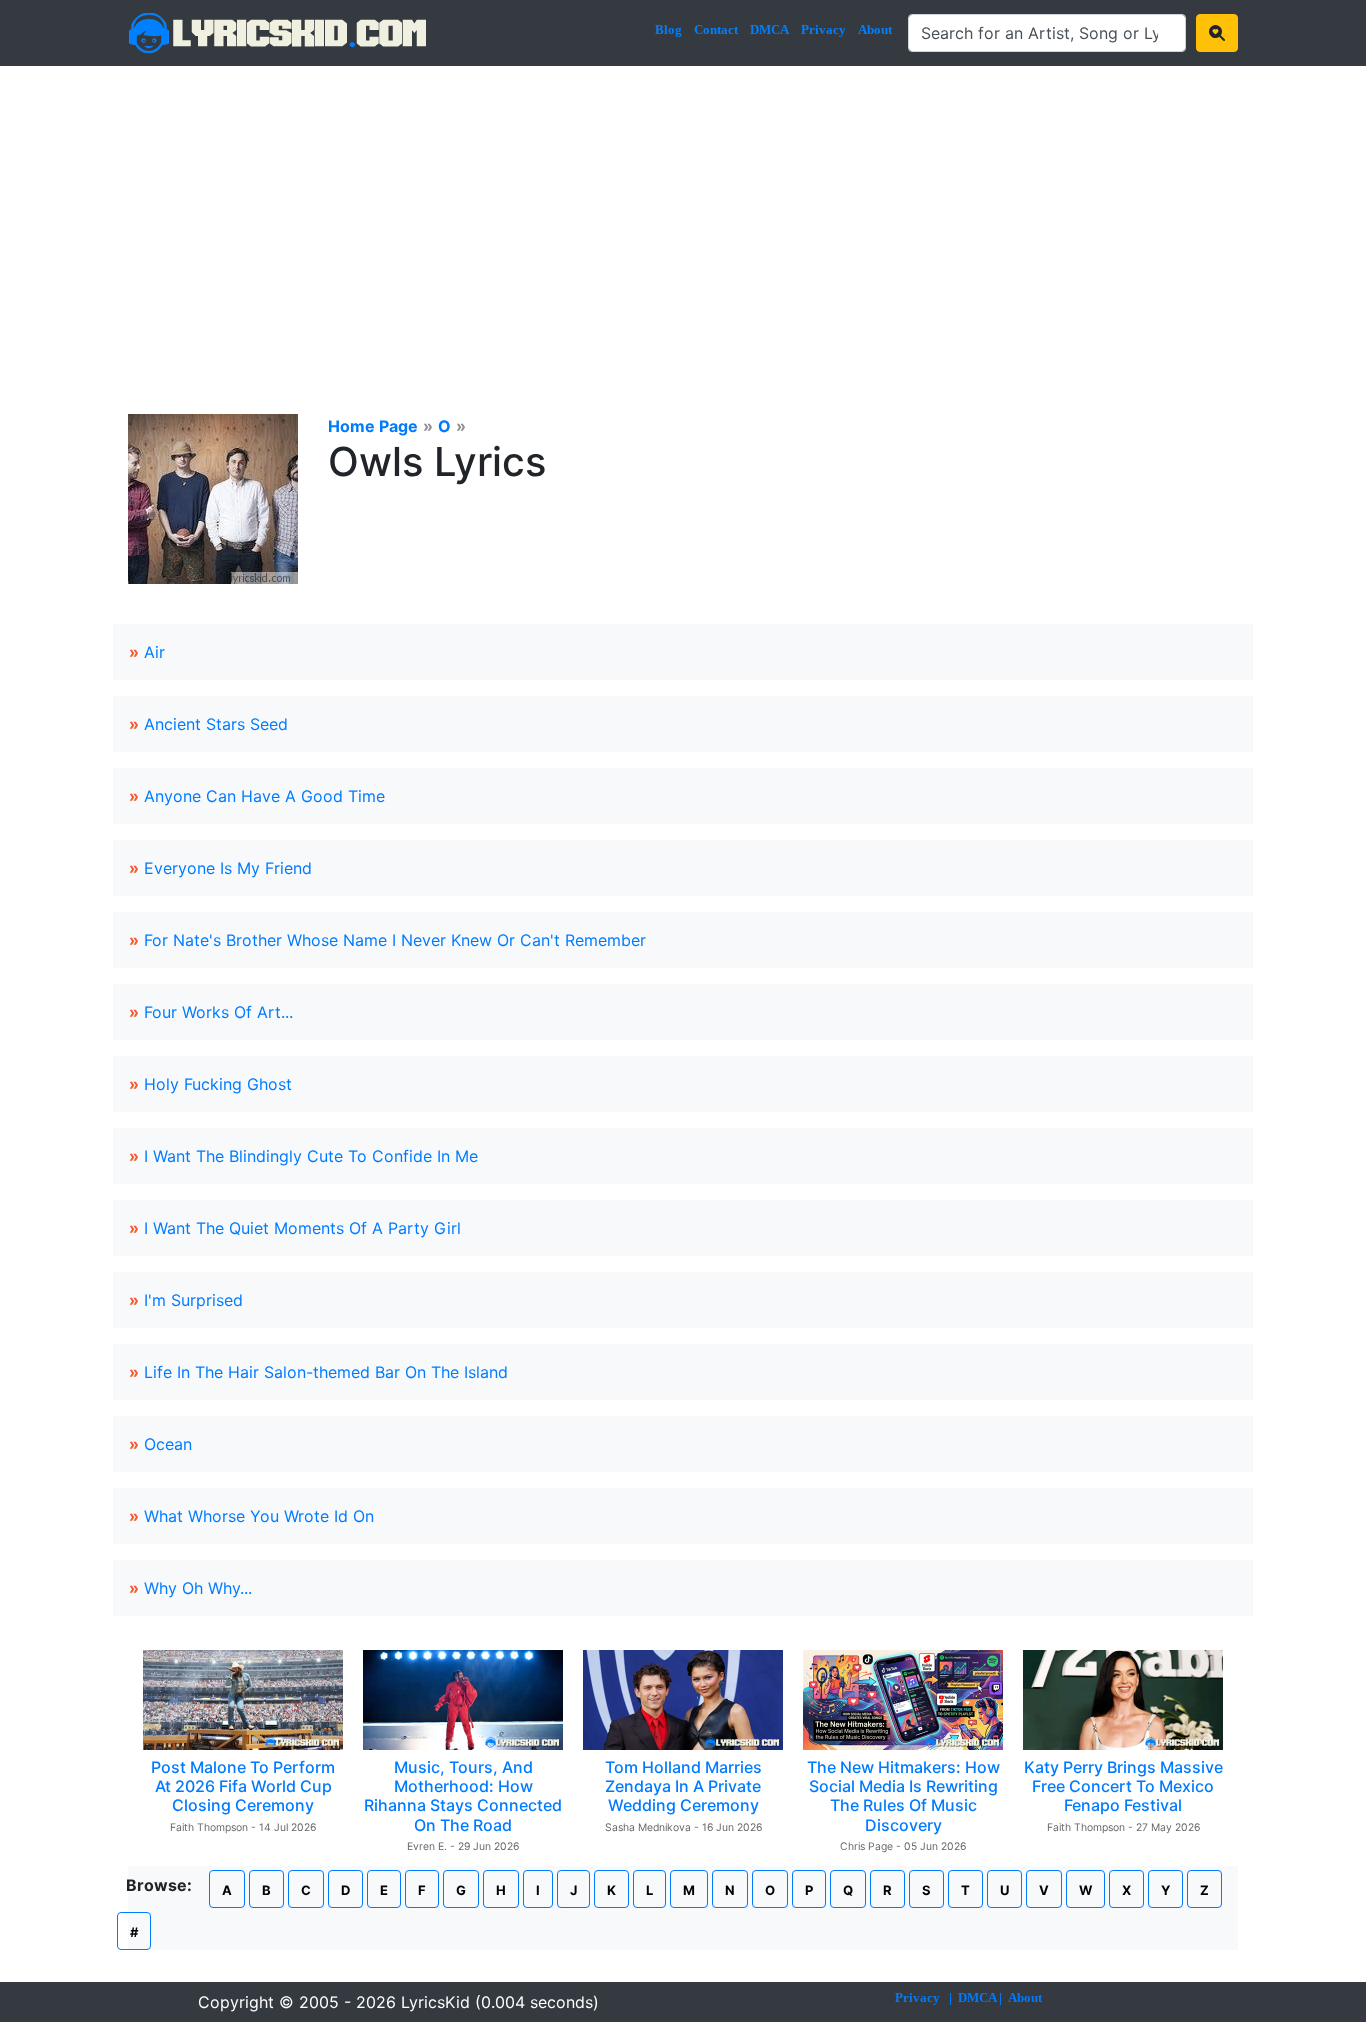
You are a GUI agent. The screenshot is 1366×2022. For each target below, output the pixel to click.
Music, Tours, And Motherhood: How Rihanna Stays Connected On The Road (463, 1796)
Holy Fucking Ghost (218, 1084)
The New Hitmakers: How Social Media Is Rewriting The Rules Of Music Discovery (903, 1796)
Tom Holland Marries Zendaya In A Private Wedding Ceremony (683, 1786)
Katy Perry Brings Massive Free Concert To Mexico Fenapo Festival (1123, 1786)
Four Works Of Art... (218, 1012)
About (875, 29)
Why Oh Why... (198, 1588)
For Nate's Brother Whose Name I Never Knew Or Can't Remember (395, 940)
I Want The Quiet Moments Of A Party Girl (302, 1228)
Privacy (823, 29)
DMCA (769, 29)
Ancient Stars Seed (216, 724)
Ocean (168, 1444)
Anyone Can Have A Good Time (264, 796)
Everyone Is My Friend (228, 868)
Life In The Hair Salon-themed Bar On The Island (326, 1372)
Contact (716, 29)
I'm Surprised (193, 1300)
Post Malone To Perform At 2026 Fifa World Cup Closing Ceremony (243, 1786)
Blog (668, 29)
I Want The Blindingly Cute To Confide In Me (311, 1156)
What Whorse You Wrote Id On (259, 1516)
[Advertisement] (683, 216)
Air (154, 652)
